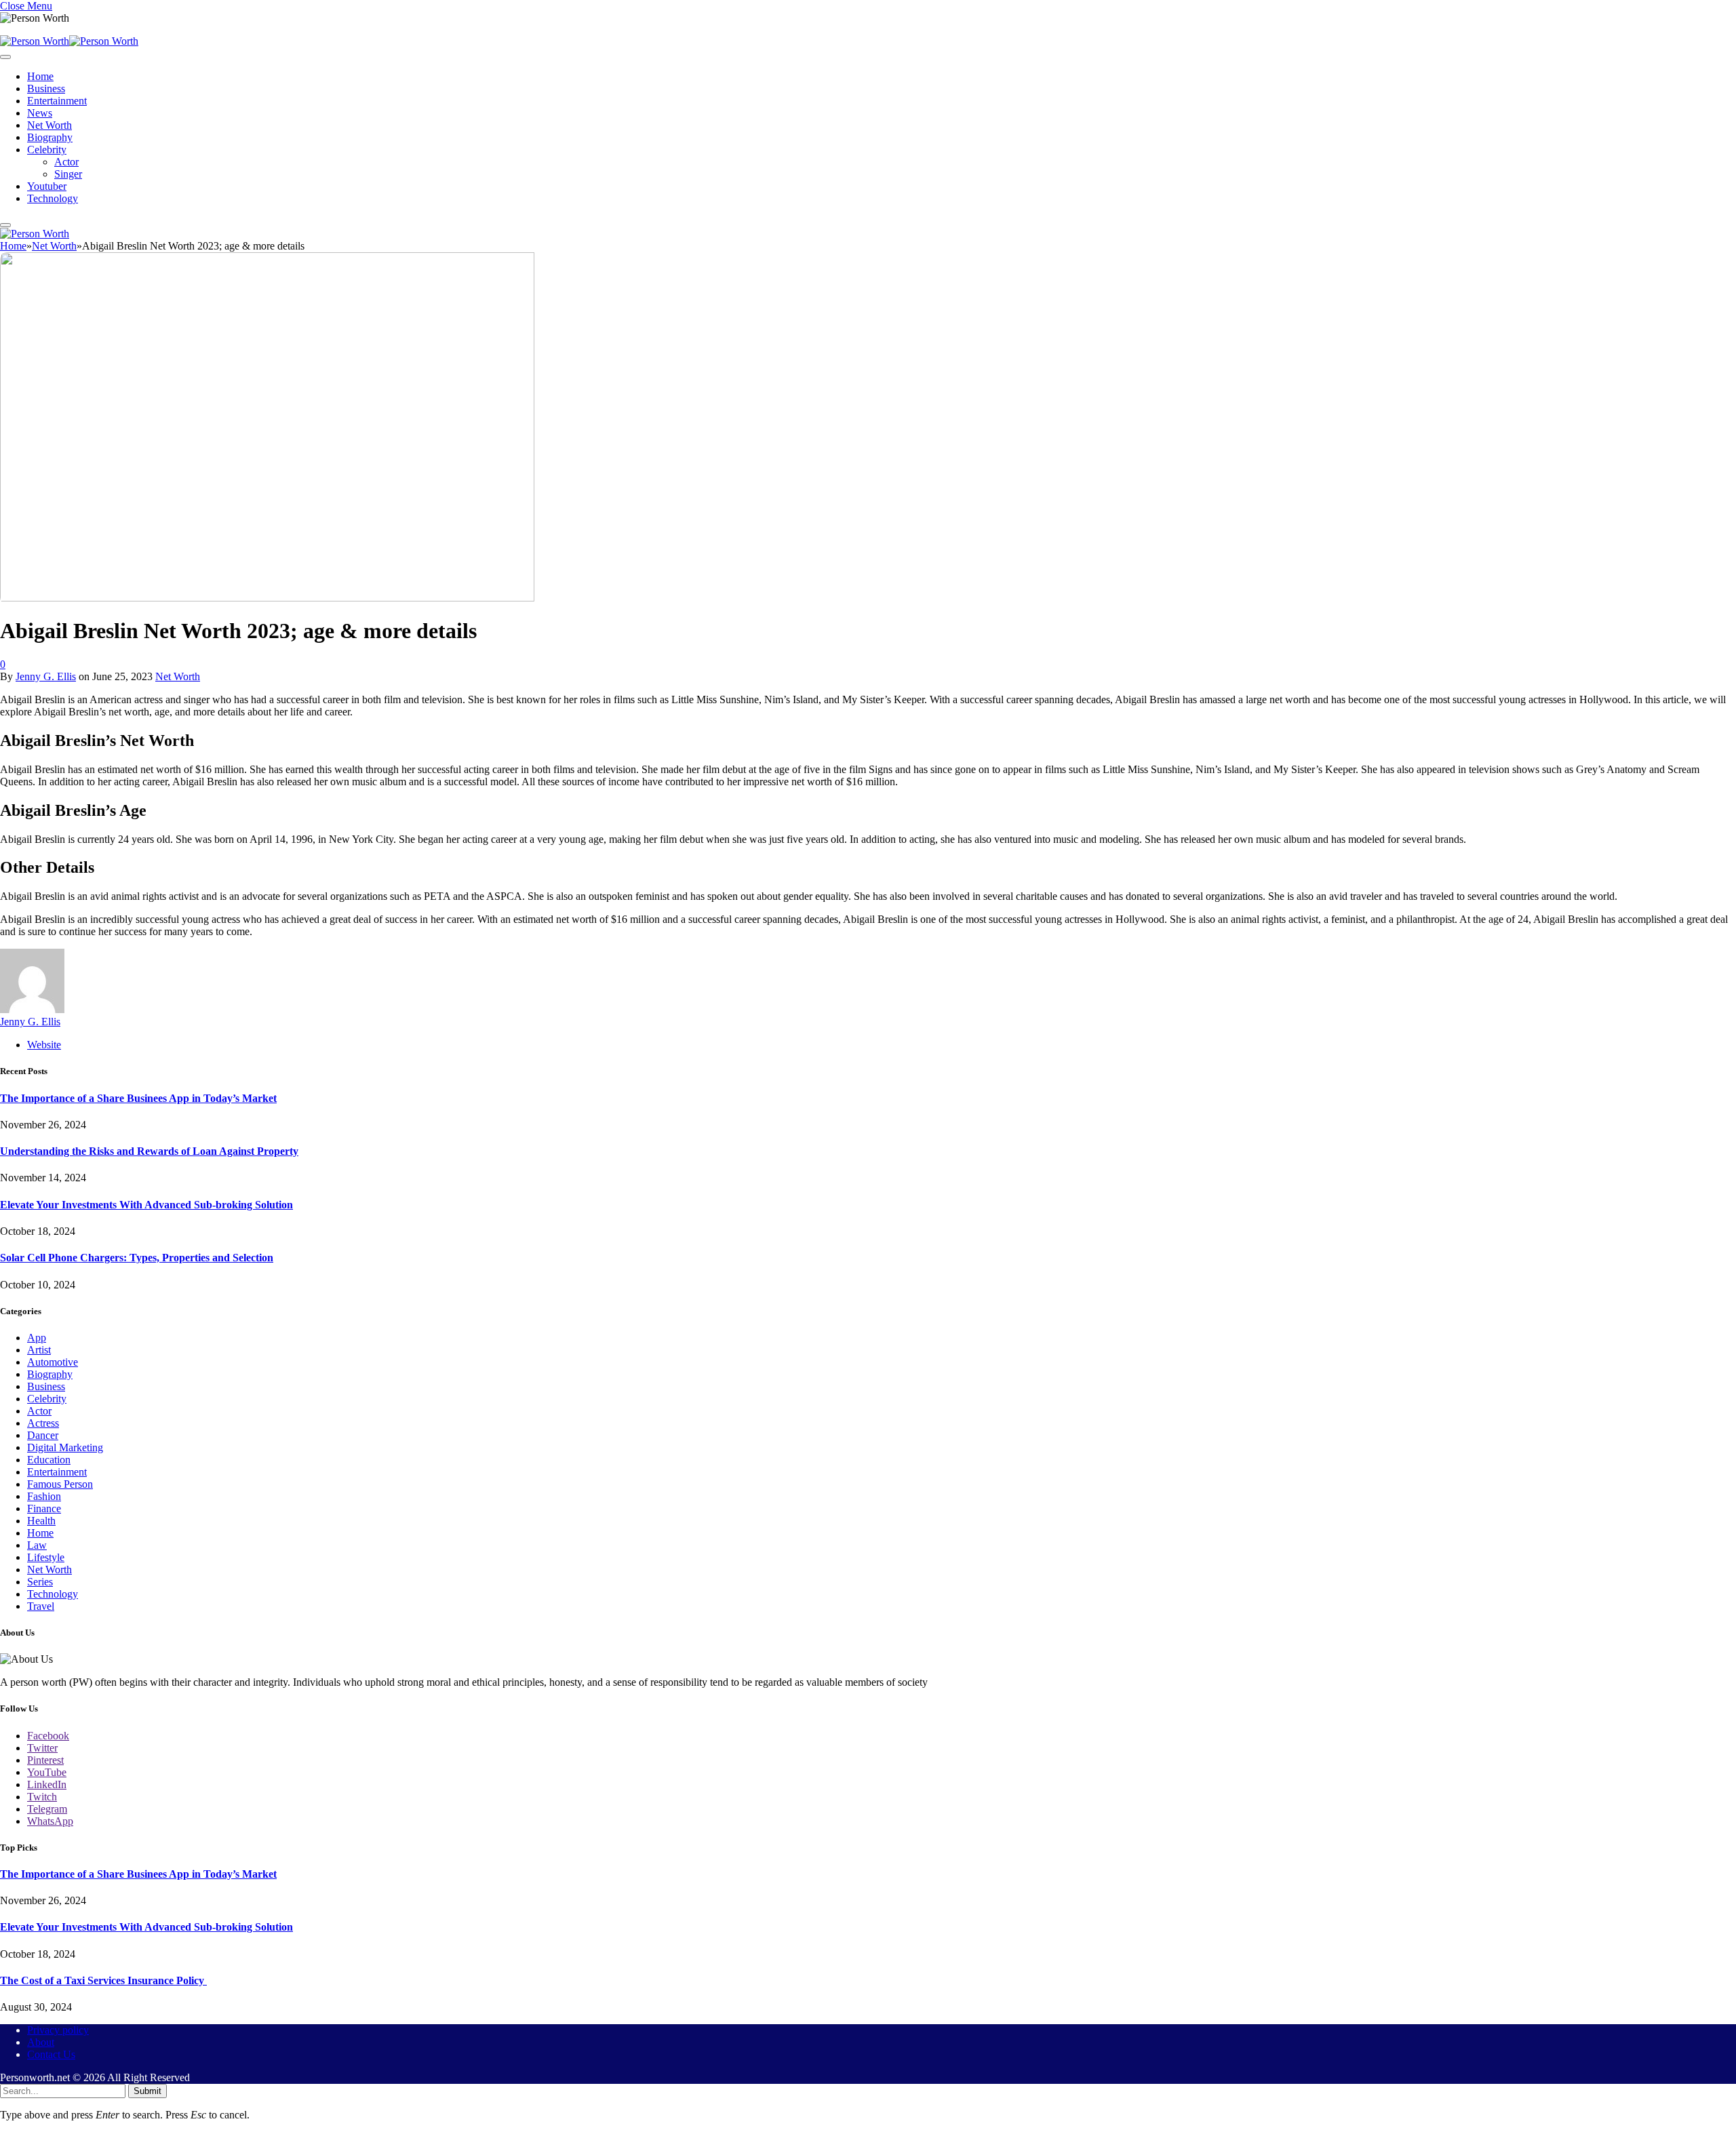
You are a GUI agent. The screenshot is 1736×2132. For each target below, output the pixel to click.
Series (40, 1582)
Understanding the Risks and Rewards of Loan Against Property (149, 1151)
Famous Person (60, 1484)
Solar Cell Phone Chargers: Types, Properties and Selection (137, 1258)
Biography (50, 137)
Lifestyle (46, 1557)
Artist (39, 1350)
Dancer (43, 1435)
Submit (147, 2091)
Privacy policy (58, 2030)
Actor (66, 162)
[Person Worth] (69, 41)
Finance (44, 1508)
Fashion (44, 1496)
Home (40, 76)
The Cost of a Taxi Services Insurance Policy (103, 1980)
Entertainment (57, 101)
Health (41, 1521)
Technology (53, 198)
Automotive (53, 1362)
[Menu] (5, 57)
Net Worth (50, 125)
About (41, 2042)
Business (46, 88)
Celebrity (47, 150)
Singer (68, 174)
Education (49, 1460)
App (37, 1338)
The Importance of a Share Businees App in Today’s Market (138, 1098)
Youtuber (47, 186)
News (40, 113)
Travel (41, 1606)
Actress (43, 1423)
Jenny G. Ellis (46, 676)
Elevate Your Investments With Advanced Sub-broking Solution (146, 1205)
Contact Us (51, 2054)
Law (37, 1545)
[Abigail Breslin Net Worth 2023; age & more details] (267, 598)
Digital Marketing (65, 1447)
